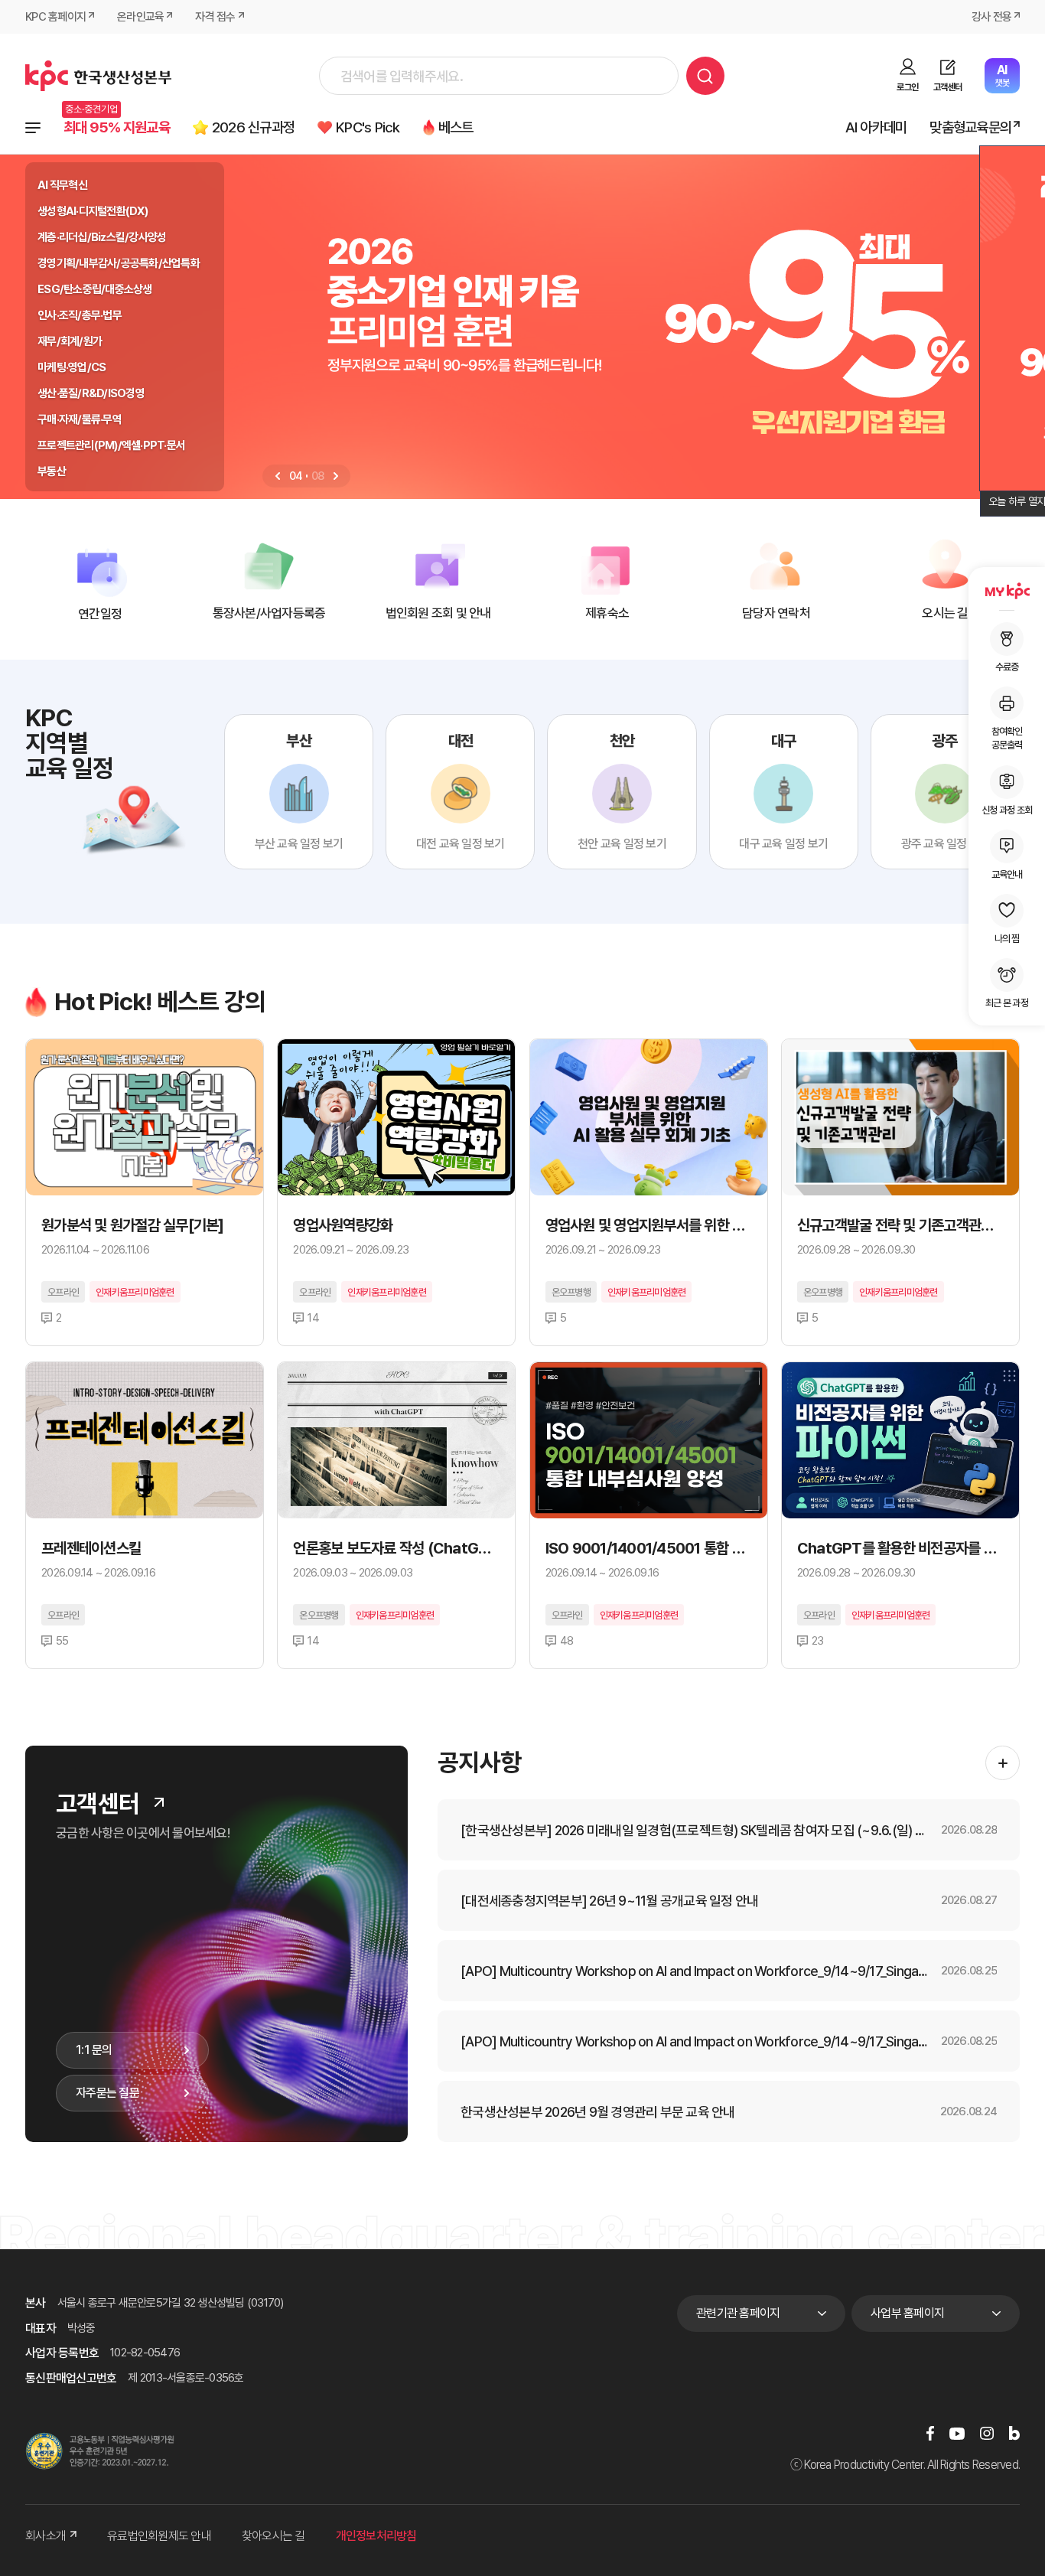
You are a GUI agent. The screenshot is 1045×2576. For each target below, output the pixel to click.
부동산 (52, 471)
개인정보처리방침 (376, 2536)
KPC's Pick (368, 127)
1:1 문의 (94, 2050)
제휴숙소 (607, 613)
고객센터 (947, 87)
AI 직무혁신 (62, 185)
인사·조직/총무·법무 (80, 315)
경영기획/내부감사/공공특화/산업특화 (119, 263)
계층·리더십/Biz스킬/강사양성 (102, 237)
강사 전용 (991, 17)
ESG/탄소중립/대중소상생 (95, 289)
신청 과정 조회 (1007, 809)
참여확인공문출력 (1007, 738)
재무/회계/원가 (70, 341)
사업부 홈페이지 (907, 2313)
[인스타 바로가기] (987, 2433)
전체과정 (33, 128)
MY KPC (1007, 591)
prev (278, 476)
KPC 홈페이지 (55, 17)
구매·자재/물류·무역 (80, 419)
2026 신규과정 (253, 127)
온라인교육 (140, 17)
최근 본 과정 (1007, 1003)
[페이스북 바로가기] (930, 2433)
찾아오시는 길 (273, 2536)
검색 (705, 76)
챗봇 (1002, 75)
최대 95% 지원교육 (117, 127)
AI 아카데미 (876, 127)
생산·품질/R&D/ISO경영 (91, 393)
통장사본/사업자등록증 (269, 613)
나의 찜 (1007, 938)
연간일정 (100, 614)
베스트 (456, 127)
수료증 (1007, 667)
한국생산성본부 (98, 76)
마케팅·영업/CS (72, 367)
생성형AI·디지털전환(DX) (93, 211)
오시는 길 (945, 613)
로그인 (907, 87)
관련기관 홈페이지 (738, 2313)
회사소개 (46, 2536)
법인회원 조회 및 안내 (438, 613)
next (336, 476)
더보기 (159, 1802)
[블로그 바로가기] (1014, 2433)
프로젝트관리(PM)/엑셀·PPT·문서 (111, 445)
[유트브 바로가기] (957, 2433)
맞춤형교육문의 (970, 127)
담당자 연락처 (776, 613)
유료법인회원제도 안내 (159, 2536)
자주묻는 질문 (107, 2093)
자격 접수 (215, 17)
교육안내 (1007, 874)
